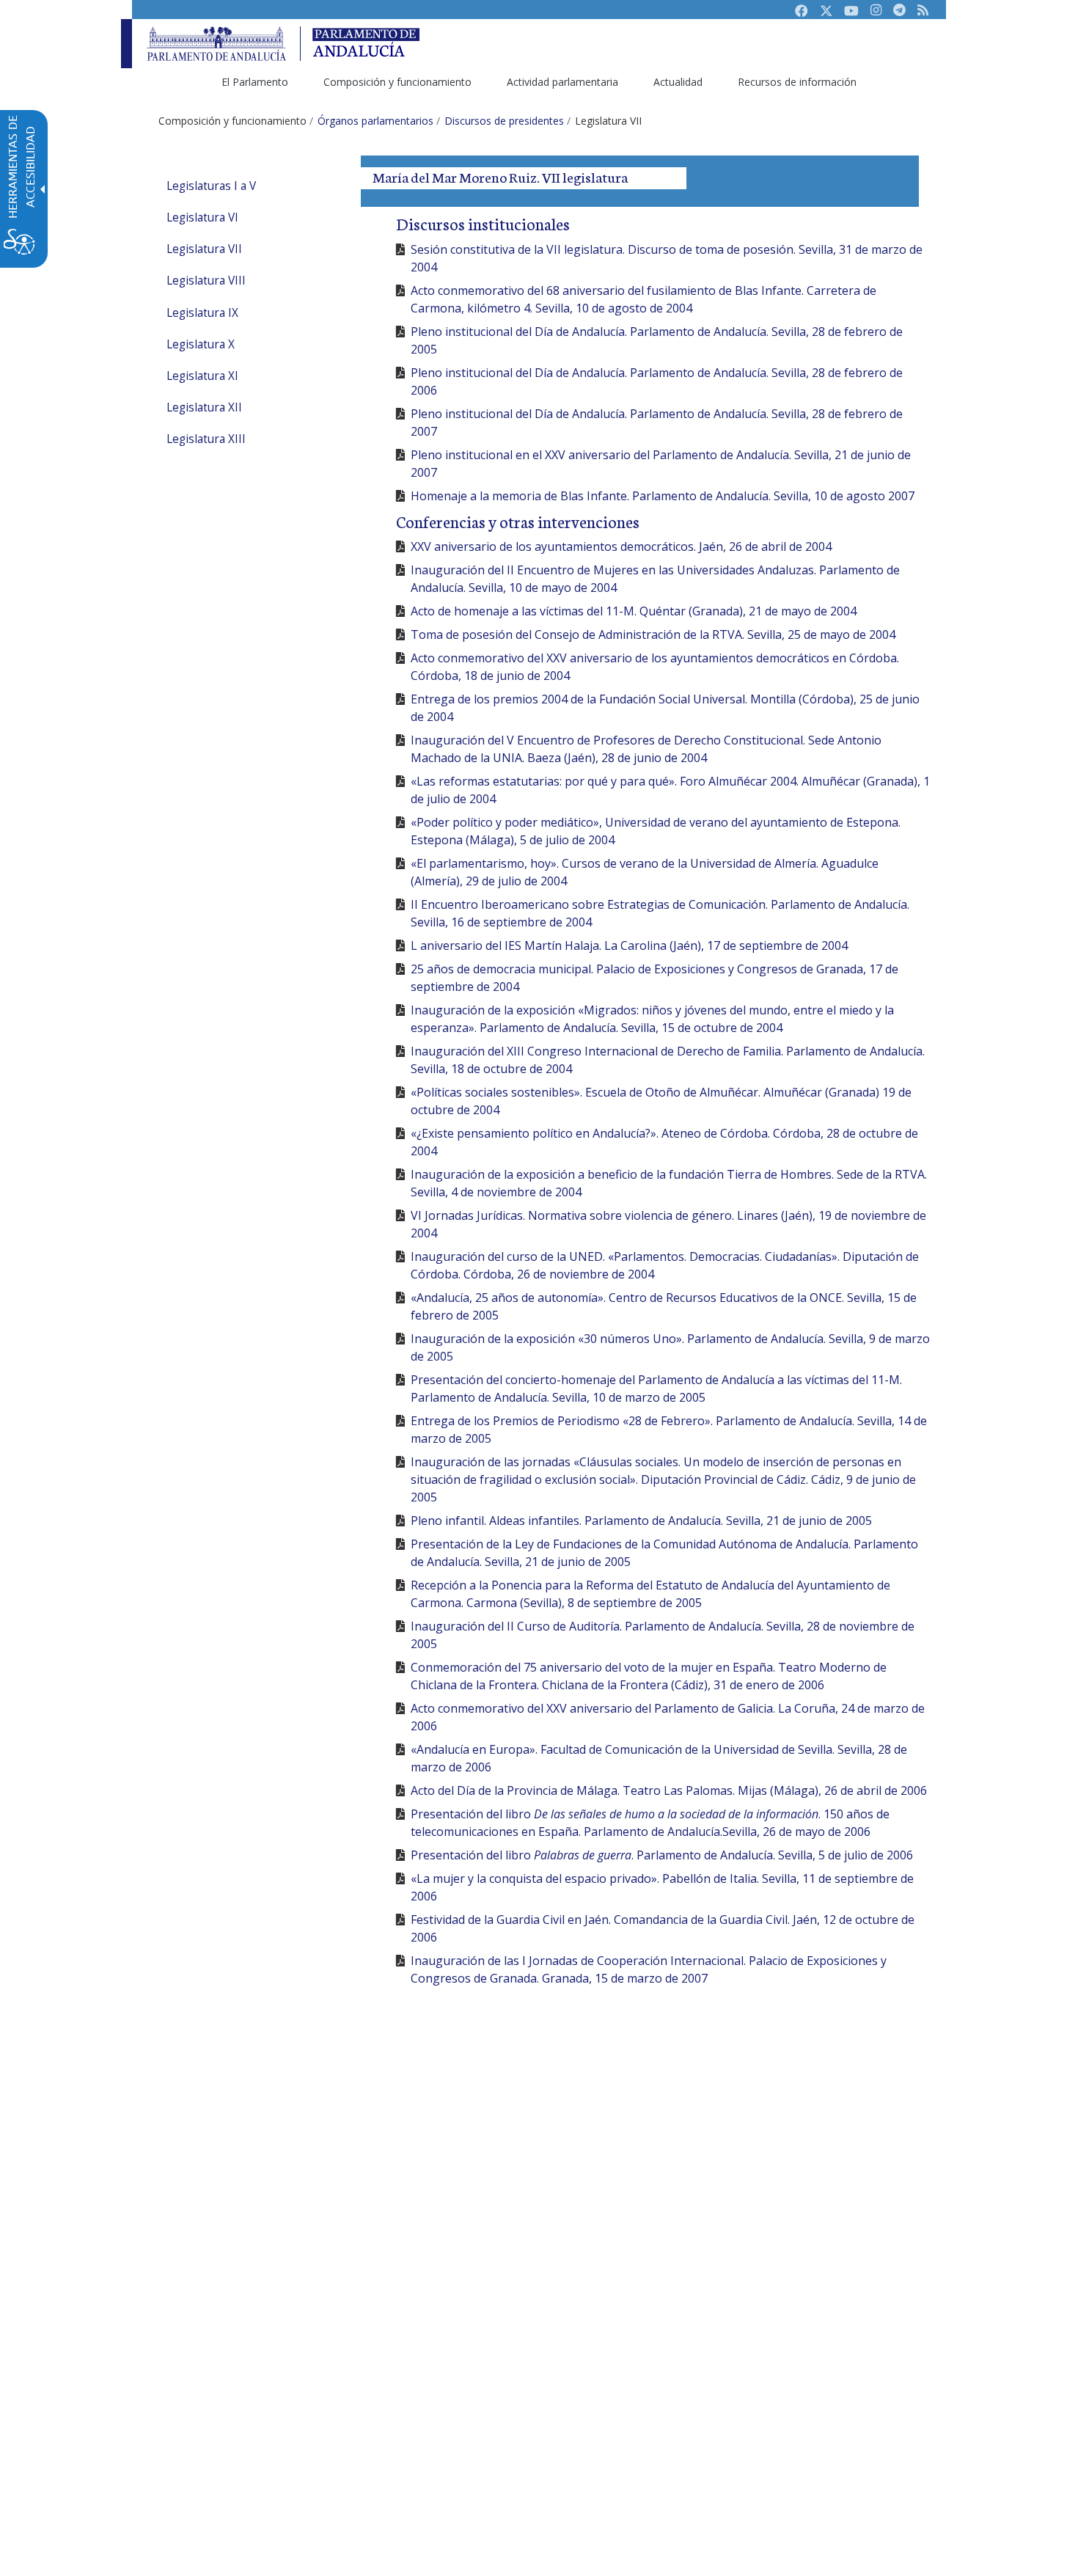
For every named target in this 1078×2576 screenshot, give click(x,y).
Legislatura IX (202, 313)
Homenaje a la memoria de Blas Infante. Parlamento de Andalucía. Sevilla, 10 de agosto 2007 (663, 496)
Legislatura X (201, 344)
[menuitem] (255, 82)
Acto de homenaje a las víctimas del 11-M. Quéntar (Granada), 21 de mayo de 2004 (634, 611)
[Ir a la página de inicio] (216, 44)
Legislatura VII (204, 249)
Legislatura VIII (206, 281)
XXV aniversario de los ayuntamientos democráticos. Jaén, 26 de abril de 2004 (621, 546)
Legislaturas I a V (211, 186)
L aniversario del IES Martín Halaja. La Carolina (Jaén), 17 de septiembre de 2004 (629, 945)
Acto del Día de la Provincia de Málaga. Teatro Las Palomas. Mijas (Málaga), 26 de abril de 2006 (669, 1790)
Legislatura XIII (206, 439)
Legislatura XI (202, 376)
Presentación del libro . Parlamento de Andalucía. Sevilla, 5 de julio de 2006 (662, 1855)
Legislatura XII (204, 407)
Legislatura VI (202, 217)
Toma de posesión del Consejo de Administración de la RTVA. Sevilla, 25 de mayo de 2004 (653, 634)
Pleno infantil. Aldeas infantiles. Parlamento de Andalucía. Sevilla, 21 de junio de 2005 (641, 1521)
